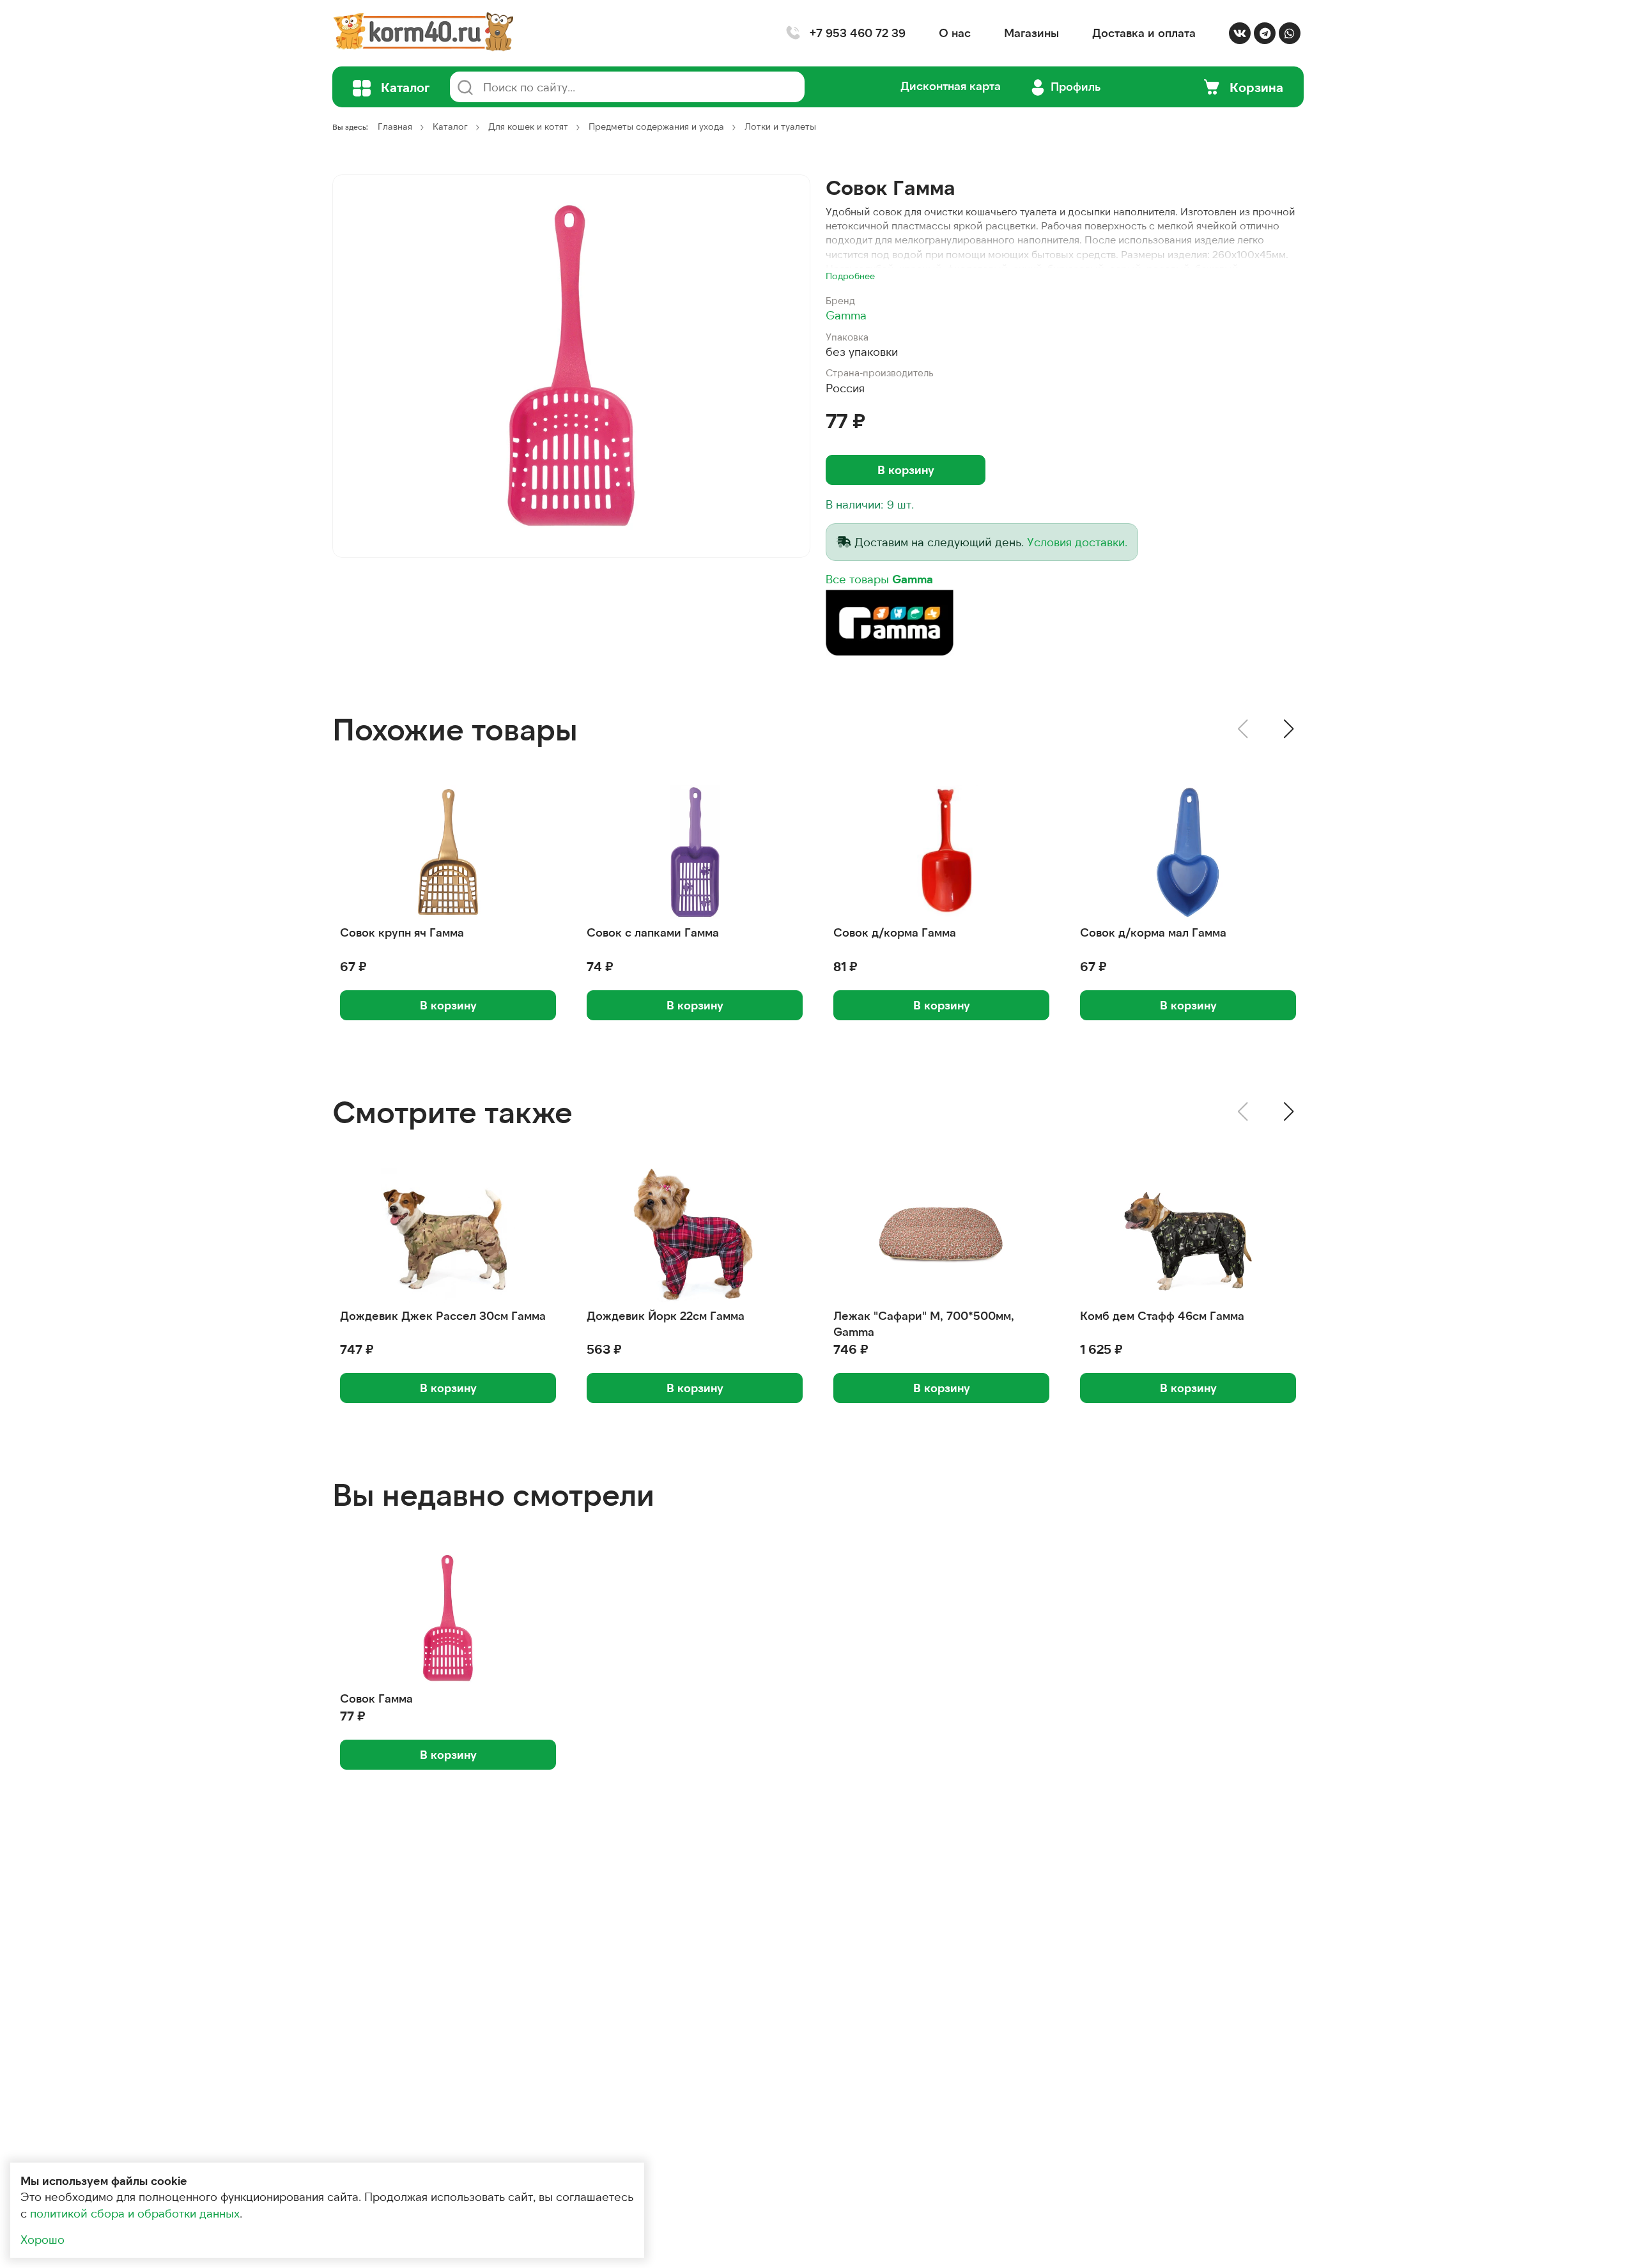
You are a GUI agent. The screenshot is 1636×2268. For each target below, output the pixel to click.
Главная (395, 126)
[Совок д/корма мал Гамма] (1188, 852)
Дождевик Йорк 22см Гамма (666, 1315)
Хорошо (42, 2239)
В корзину (906, 470)
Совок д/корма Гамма (895, 932)
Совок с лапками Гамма (653, 932)
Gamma (846, 315)
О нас (955, 33)
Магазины (1031, 33)
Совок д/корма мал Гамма (1153, 932)
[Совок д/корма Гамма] (941, 852)
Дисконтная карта (951, 86)
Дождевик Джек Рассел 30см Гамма (443, 1315)
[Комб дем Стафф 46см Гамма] (1188, 1236)
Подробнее (850, 276)
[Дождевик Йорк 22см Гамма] (695, 1236)
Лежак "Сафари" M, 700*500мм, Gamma (924, 1323)
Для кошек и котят (528, 126)
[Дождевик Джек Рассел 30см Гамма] (448, 1236)
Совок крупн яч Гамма (402, 932)
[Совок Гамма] (571, 366)
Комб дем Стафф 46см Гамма (1162, 1315)
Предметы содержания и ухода (656, 126)
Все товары (879, 579)
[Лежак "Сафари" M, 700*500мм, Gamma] (941, 1236)
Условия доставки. (1077, 542)
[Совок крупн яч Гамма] (448, 852)
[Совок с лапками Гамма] (695, 852)
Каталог (450, 126)
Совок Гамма (376, 1698)
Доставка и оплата (1144, 33)
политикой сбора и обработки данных (135, 2213)
